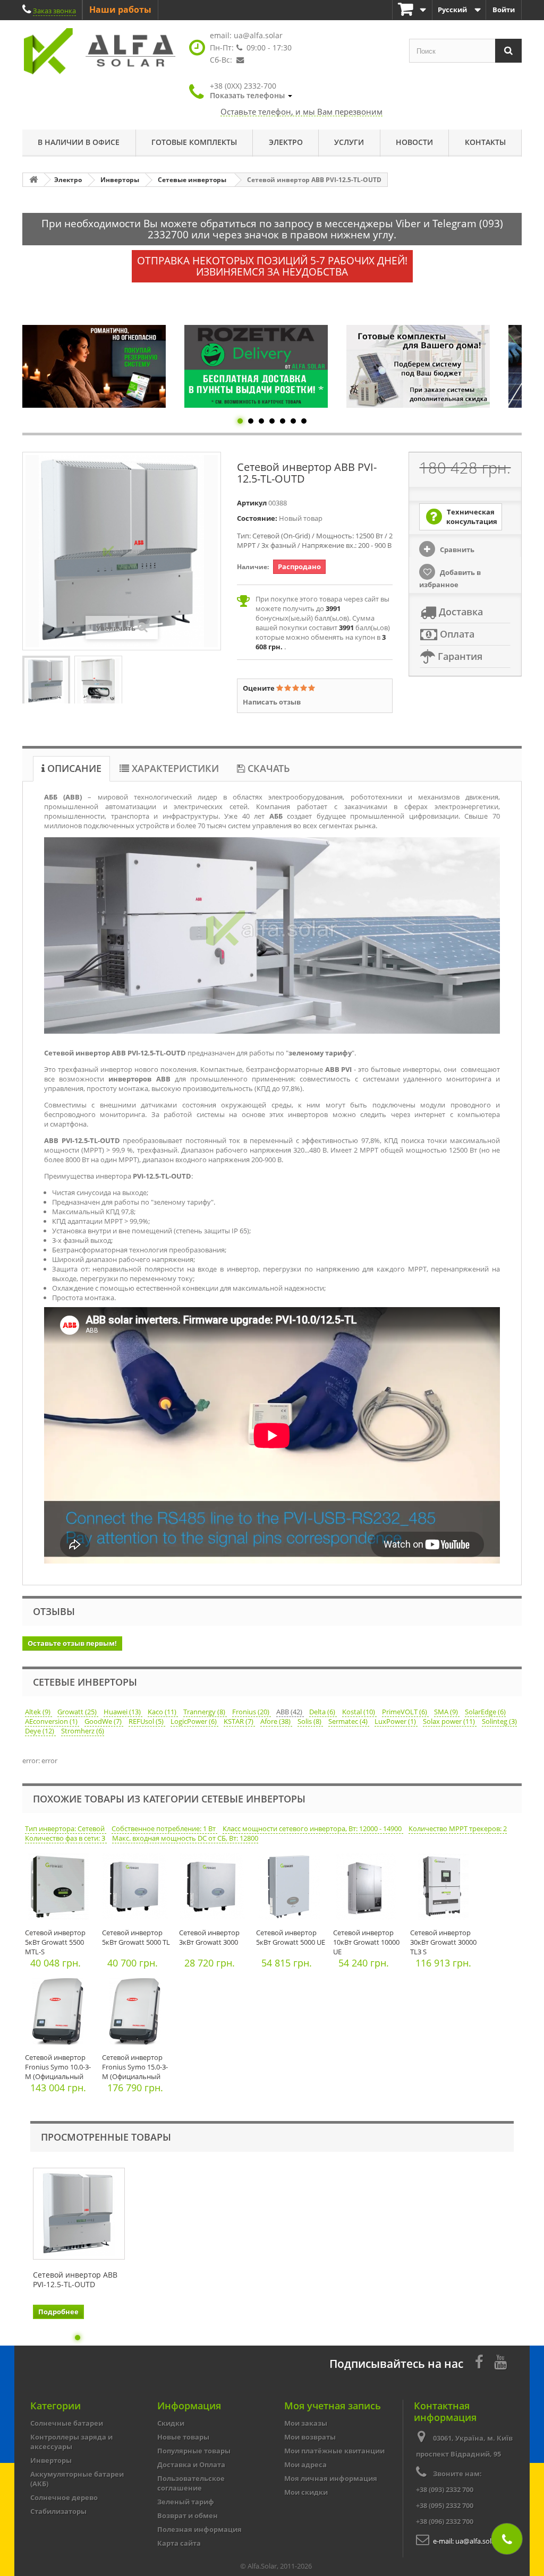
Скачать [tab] (267, 768)
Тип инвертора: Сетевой (66, 1828)
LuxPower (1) (396, 1721)
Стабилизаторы (58, 2511)
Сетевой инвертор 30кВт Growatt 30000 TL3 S (443, 1942)
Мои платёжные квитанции (334, 2451)
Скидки (171, 2423)
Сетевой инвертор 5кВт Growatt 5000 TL (136, 1937)
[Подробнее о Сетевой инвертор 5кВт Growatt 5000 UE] (292, 1889)
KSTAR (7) (239, 1721)
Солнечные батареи (67, 2423)
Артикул (252, 503)
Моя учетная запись (333, 2406)
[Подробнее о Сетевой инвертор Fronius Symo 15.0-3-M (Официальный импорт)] (138, 2014)
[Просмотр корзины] (412, 10)
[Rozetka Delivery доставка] (94, 366)
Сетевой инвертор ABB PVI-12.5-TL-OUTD (75, 2280)
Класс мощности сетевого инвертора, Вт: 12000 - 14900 (313, 1828)
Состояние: (257, 518)
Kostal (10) (359, 1712)
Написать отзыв (272, 702)
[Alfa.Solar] (100, 51)
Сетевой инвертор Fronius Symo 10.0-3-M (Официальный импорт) (58, 2072)
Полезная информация (199, 2529)
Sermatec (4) (349, 1721)
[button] (251, 91)
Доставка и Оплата (191, 2465)
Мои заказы (306, 2423)
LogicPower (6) (194, 1721)
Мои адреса (305, 2465)
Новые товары (183, 2437)
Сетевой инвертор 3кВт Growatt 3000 (209, 1937)
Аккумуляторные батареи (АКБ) (77, 2479)
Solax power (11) (450, 1721)
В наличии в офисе (79, 142)
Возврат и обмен (188, 2515)
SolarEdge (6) (485, 1712)
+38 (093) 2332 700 (445, 2489)
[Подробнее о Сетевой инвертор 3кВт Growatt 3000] (215, 1889)
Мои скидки (306, 2492)
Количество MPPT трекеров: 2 (458, 1828)
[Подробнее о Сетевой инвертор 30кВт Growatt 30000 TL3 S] (446, 1889)
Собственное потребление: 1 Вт (164, 1828)
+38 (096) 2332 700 (445, 2521)
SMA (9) (447, 1712)
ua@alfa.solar (258, 35)
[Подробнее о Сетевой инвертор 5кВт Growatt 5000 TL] (138, 1889)
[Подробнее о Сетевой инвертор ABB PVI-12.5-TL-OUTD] (79, 2214)
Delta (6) (323, 1712)
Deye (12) (40, 1731)
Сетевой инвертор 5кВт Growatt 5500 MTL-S (55, 1942)
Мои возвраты (310, 2437)
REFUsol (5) (147, 1721)
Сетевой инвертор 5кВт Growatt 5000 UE (291, 1937)
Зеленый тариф (186, 2502)
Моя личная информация (331, 2478)
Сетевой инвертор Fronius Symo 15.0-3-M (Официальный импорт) (135, 2072)
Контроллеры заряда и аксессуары (71, 2442)
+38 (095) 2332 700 (445, 2505)
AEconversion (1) (52, 1721)
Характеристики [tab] (174, 768)
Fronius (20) (252, 1712)
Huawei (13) (123, 1712)
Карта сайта (179, 2543)
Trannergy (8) (205, 1712)
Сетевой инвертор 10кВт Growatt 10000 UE (366, 1942)
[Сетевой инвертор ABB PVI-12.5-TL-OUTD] (46, 681)
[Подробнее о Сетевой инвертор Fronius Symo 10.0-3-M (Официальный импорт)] (61, 2014)
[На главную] (33, 180)
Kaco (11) (163, 1712)
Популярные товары (194, 2451)
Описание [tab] (73, 768)
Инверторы (51, 2460)
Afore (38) (276, 1721)
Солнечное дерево (64, 2497)
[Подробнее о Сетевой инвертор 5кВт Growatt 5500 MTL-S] (61, 1889)
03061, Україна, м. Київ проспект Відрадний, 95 (464, 2446)
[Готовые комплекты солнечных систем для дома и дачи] (256, 366)
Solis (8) (310, 1721)
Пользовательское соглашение (191, 2483)
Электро (286, 142)
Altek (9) (39, 1712)
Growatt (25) (78, 1712)
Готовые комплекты (194, 142)
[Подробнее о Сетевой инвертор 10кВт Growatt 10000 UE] (369, 1889)
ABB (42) (290, 1712)
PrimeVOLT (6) (405, 1712)
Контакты (485, 142)
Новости (414, 142)
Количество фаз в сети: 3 (66, 1838)
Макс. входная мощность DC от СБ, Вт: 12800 (185, 1838)
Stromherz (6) (83, 1731)
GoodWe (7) (104, 1721)
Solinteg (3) (499, 1721)
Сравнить (456, 549)
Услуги (349, 142)
